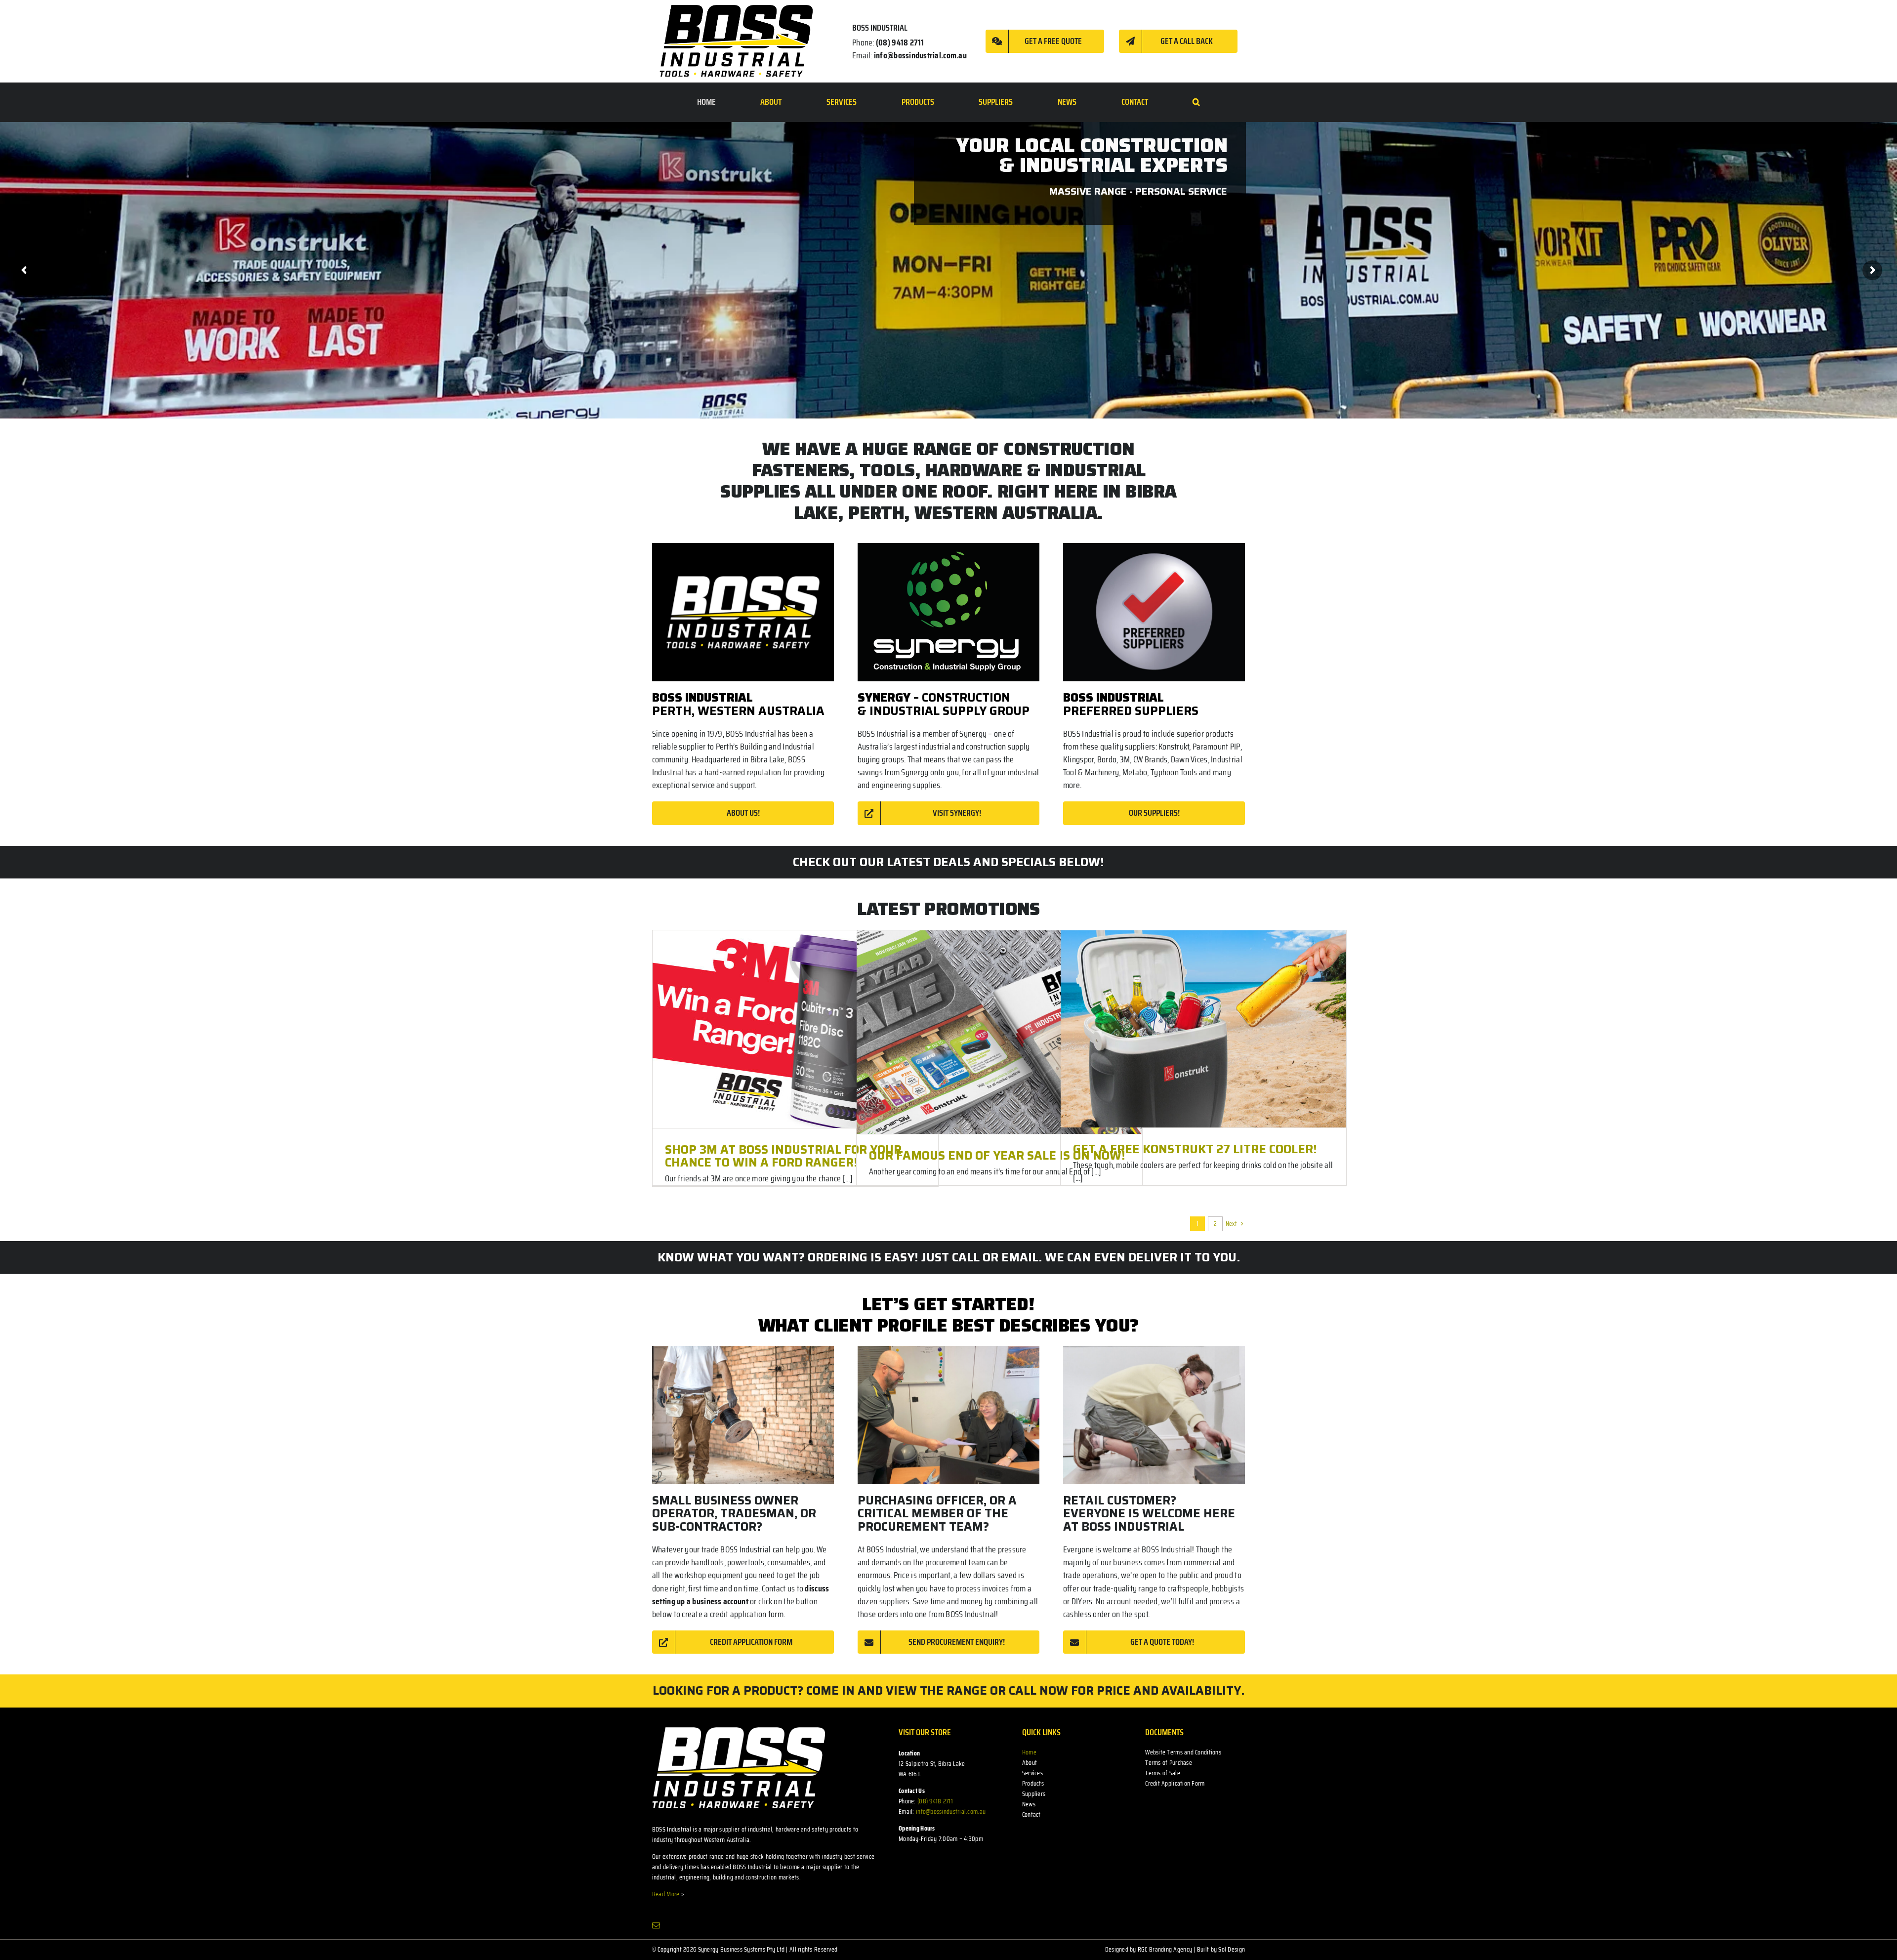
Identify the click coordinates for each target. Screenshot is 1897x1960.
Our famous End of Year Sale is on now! (997, 1156)
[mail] (656, 1925)
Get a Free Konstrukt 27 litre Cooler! (1195, 1149)
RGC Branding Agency (1165, 1949)
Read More (666, 1894)
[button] (1196, 102)
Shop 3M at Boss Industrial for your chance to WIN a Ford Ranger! (783, 1156)
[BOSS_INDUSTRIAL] (736, 41)
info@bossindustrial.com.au (920, 55)
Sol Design (1232, 1949)
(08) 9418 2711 (900, 42)
